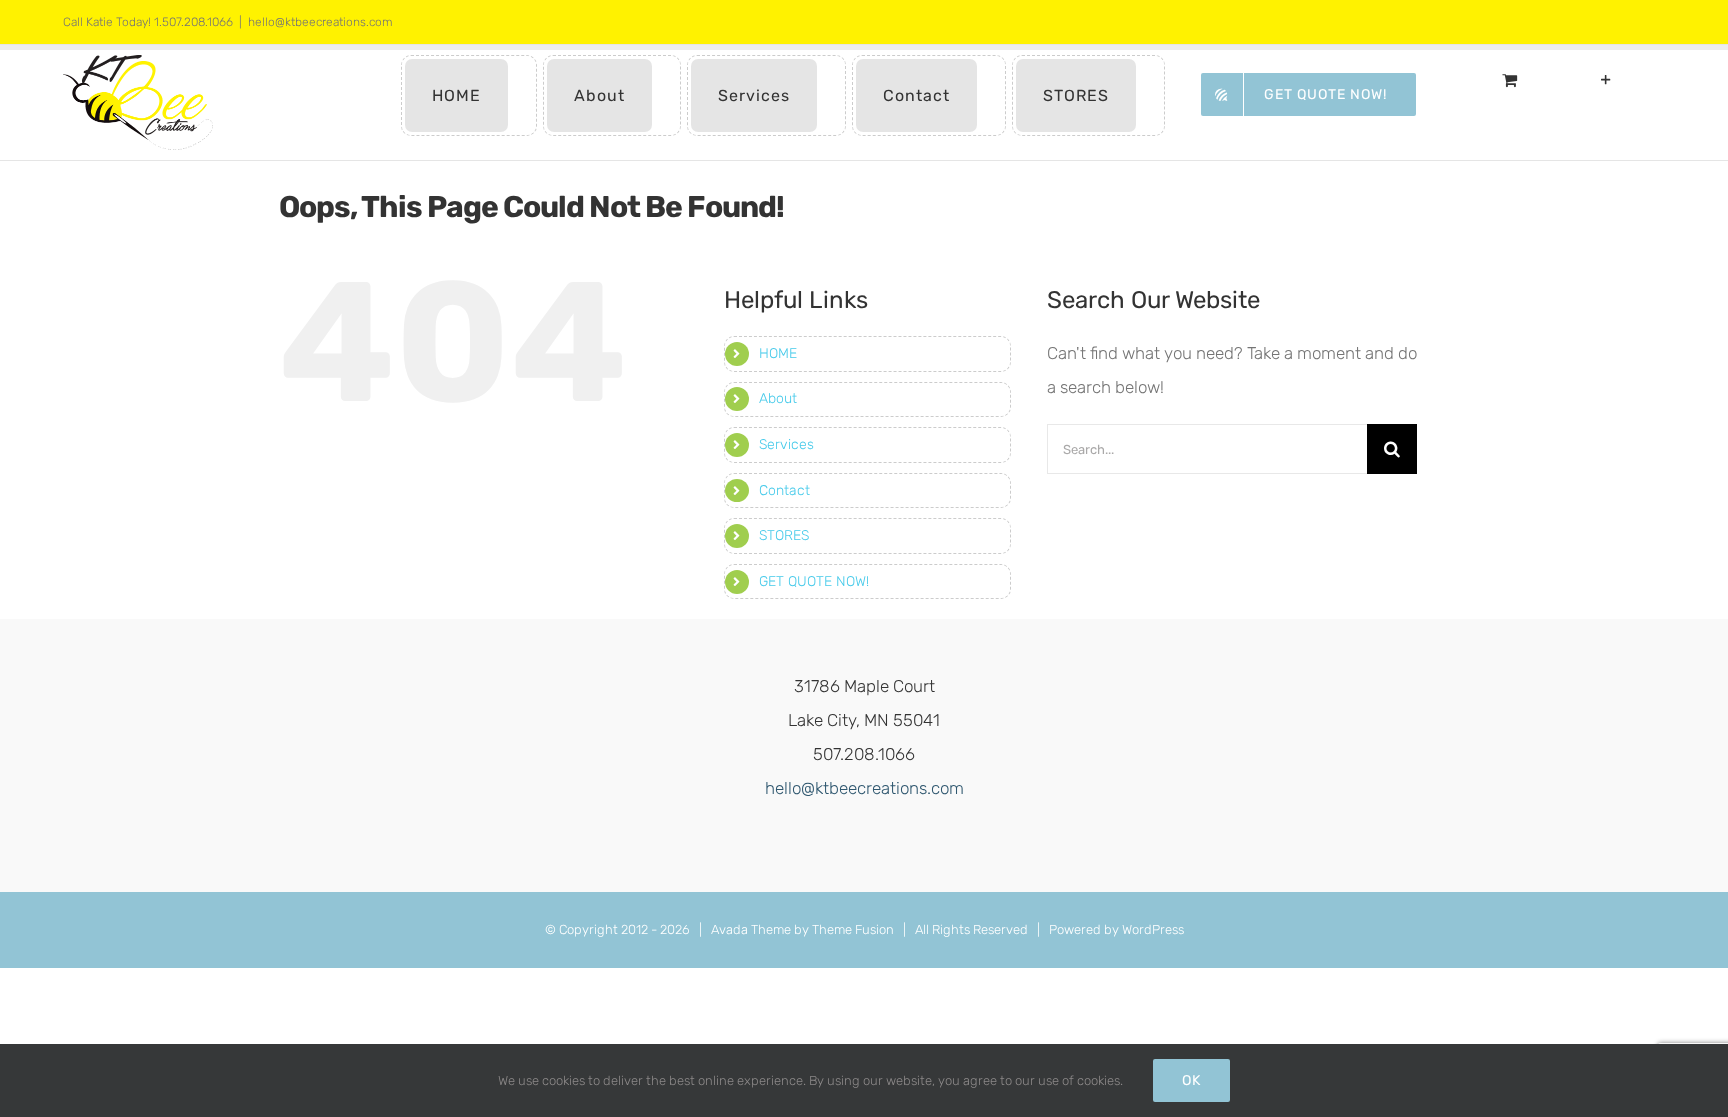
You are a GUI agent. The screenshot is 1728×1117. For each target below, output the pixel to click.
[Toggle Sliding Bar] (1606, 79)
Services (786, 444)
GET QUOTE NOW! (814, 581)
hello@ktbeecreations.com (320, 22)
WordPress (1153, 929)
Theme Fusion (853, 929)
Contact (784, 490)
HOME (778, 353)
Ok (1191, 1080)
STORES (784, 535)
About (778, 398)
